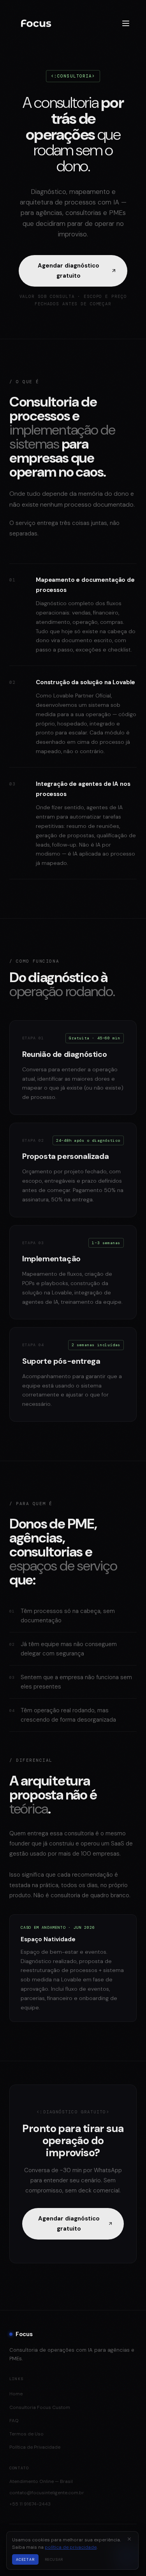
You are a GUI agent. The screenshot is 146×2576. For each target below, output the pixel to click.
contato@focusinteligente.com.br (47, 2493)
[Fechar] (129, 2539)
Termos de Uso (26, 2434)
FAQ (14, 2421)
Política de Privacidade (35, 2447)
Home (16, 2394)
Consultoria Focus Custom (40, 2407)
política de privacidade (71, 2547)
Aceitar (25, 2559)
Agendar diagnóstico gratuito (69, 271)
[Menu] (126, 23)
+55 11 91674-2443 (30, 2504)
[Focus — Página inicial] (43, 23)
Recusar (54, 2559)
